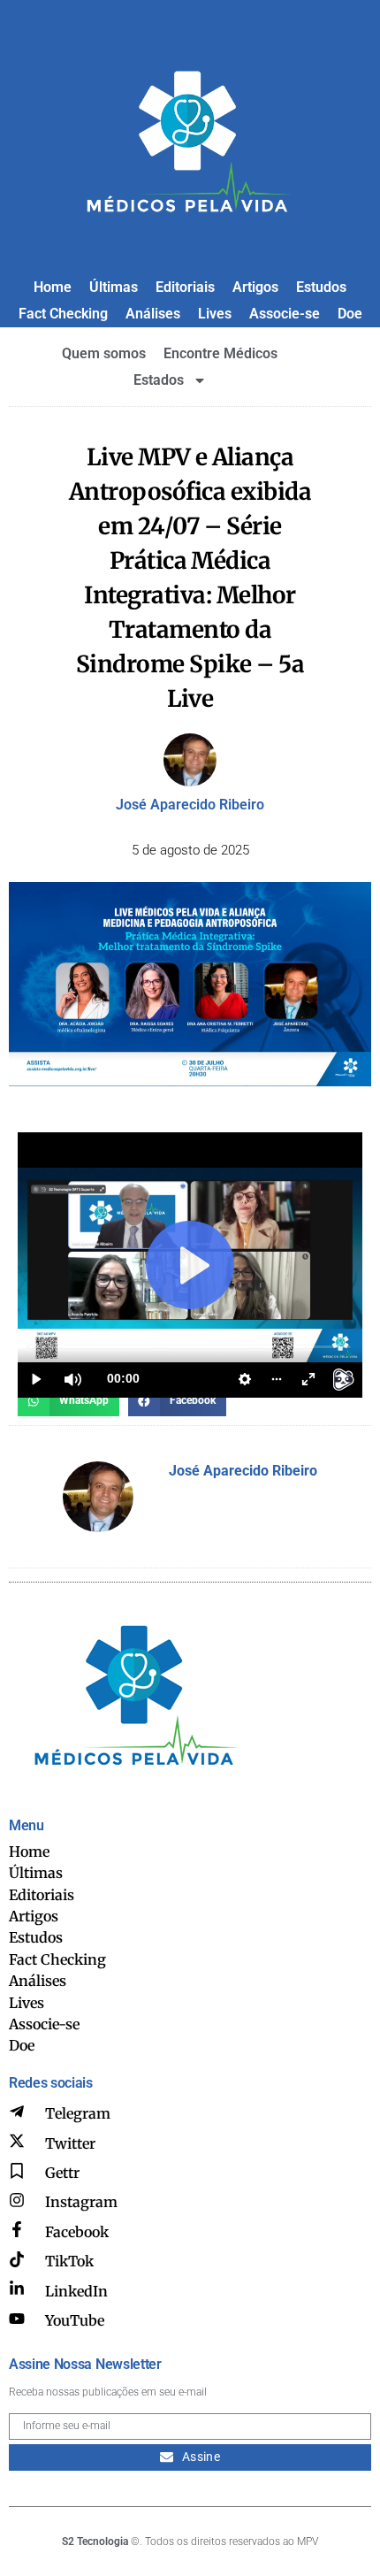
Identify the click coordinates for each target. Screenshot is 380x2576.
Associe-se (285, 314)
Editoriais (185, 287)
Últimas (114, 287)
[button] (68, 1400)
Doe (350, 314)
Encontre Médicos (220, 353)
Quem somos (104, 353)
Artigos (255, 287)
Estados (159, 380)
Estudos (321, 287)
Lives (215, 314)
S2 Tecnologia (95, 2541)
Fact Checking (63, 314)
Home (53, 287)
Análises (153, 314)
